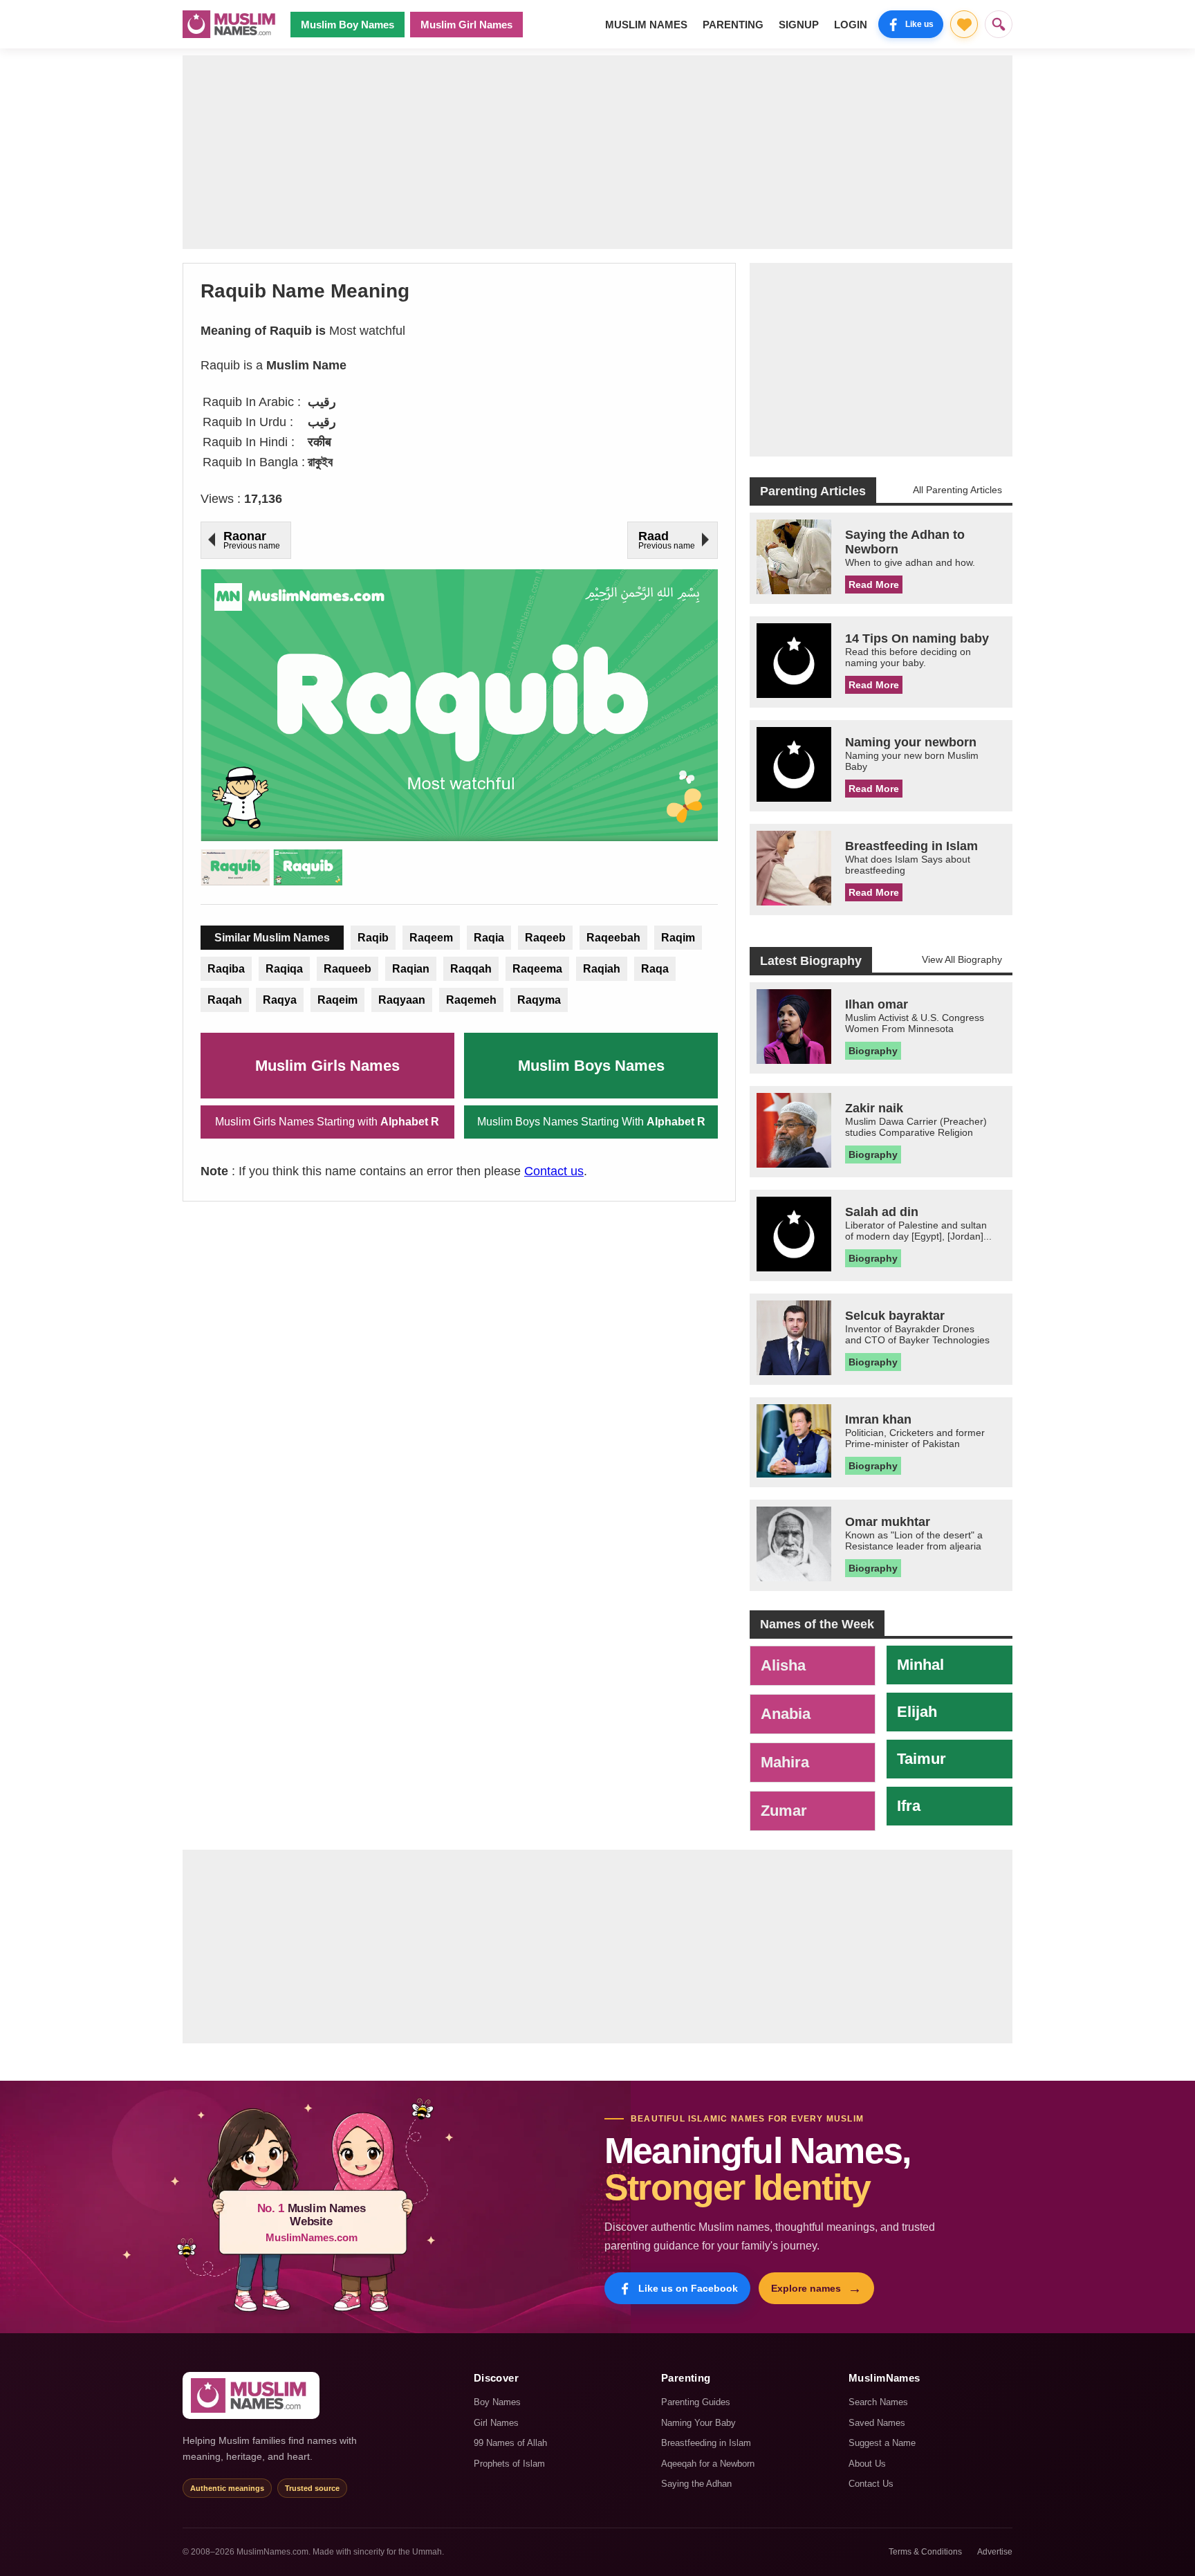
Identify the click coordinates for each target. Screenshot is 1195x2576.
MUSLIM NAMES (646, 25)
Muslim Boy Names (348, 25)
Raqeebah (613, 938)
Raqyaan (402, 1000)
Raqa (655, 969)
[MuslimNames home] (251, 2395)
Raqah (225, 1000)
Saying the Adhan (696, 2484)
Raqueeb (348, 969)
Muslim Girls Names (327, 1066)
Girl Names (496, 2423)
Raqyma (539, 1000)
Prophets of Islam (509, 2464)
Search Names (878, 2402)
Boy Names (497, 2402)
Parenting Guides (696, 2402)
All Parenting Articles (957, 490)
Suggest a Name (882, 2443)
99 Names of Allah (510, 2443)
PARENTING (733, 25)
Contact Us (871, 2484)
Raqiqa (284, 969)
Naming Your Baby (698, 2423)
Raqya (280, 1000)
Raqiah (602, 969)
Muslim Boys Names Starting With (591, 1122)
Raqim (678, 938)
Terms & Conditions (925, 2552)
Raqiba (226, 969)
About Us (867, 2464)
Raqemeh (471, 1000)
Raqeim (337, 1000)
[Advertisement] (597, 152)
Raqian (411, 969)
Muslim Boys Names (591, 1066)
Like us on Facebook (688, 2288)
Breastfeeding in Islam (706, 2443)
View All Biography (962, 959)
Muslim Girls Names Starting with (327, 1122)
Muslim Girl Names (466, 25)
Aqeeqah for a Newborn (708, 2464)
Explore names (816, 2288)
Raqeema (537, 969)
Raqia (489, 938)
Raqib (373, 938)
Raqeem (431, 938)
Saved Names (877, 2423)
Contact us (554, 1171)
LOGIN (851, 25)
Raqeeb (545, 938)
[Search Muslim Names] (999, 24)
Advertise (995, 2552)
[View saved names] (964, 24)
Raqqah (471, 969)
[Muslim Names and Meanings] (231, 24)
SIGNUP (799, 25)
